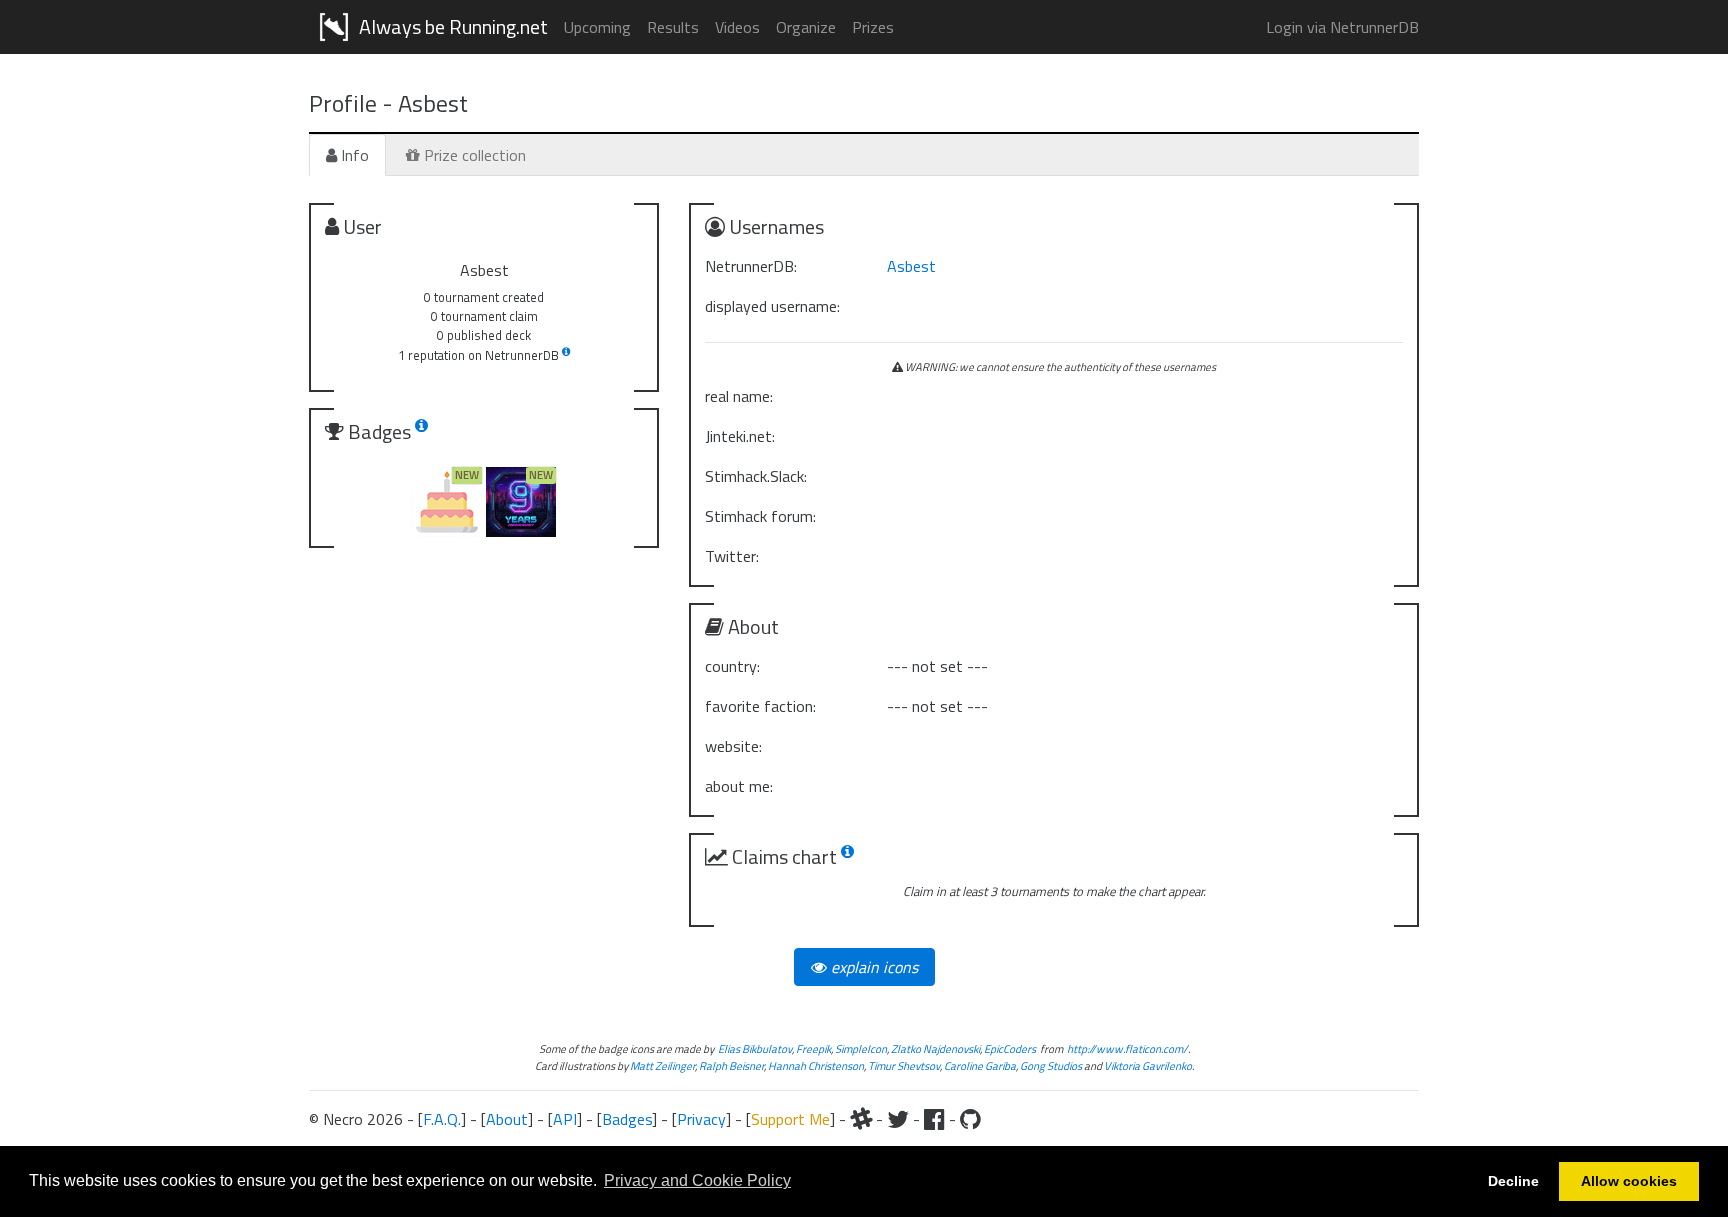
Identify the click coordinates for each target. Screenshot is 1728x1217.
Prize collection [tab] (473, 155)
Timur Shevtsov (904, 1065)
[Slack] (861, 1119)
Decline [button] (1513, 1181)
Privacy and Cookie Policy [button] (697, 1180)
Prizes (873, 27)
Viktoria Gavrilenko (1148, 1065)
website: (733, 746)
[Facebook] (934, 1119)
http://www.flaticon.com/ (1127, 1048)
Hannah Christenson (816, 1065)
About (507, 1119)
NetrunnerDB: (751, 266)
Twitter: (732, 556)
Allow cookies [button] (1629, 1181)
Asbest (911, 266)
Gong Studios (1051, 1065)
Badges (627, 1119)
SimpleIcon (861, 1048)
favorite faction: (760, 706)
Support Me (790, 1119)
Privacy (701, 1119)
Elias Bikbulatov (755, 1048)
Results (673, 27)
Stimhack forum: (760, 516)
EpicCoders (1010, 1048)
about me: (739, 786)
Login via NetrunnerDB (1342, 27)
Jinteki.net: (740, 436)
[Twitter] (898, 1119)
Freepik (813, 1048)
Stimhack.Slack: (756, 476)
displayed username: (772, 306)
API (565, 1119)
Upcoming (597, 27)
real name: (739, 396)
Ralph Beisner (731, 1065)
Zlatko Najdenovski (935, 1048)
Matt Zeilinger (662, 1065)
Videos (737, 27)
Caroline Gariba (980, 1065)
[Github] (970, 1119)
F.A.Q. (442, 1119)
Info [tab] (353, 155)
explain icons (872, 967)
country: (732, 666)
